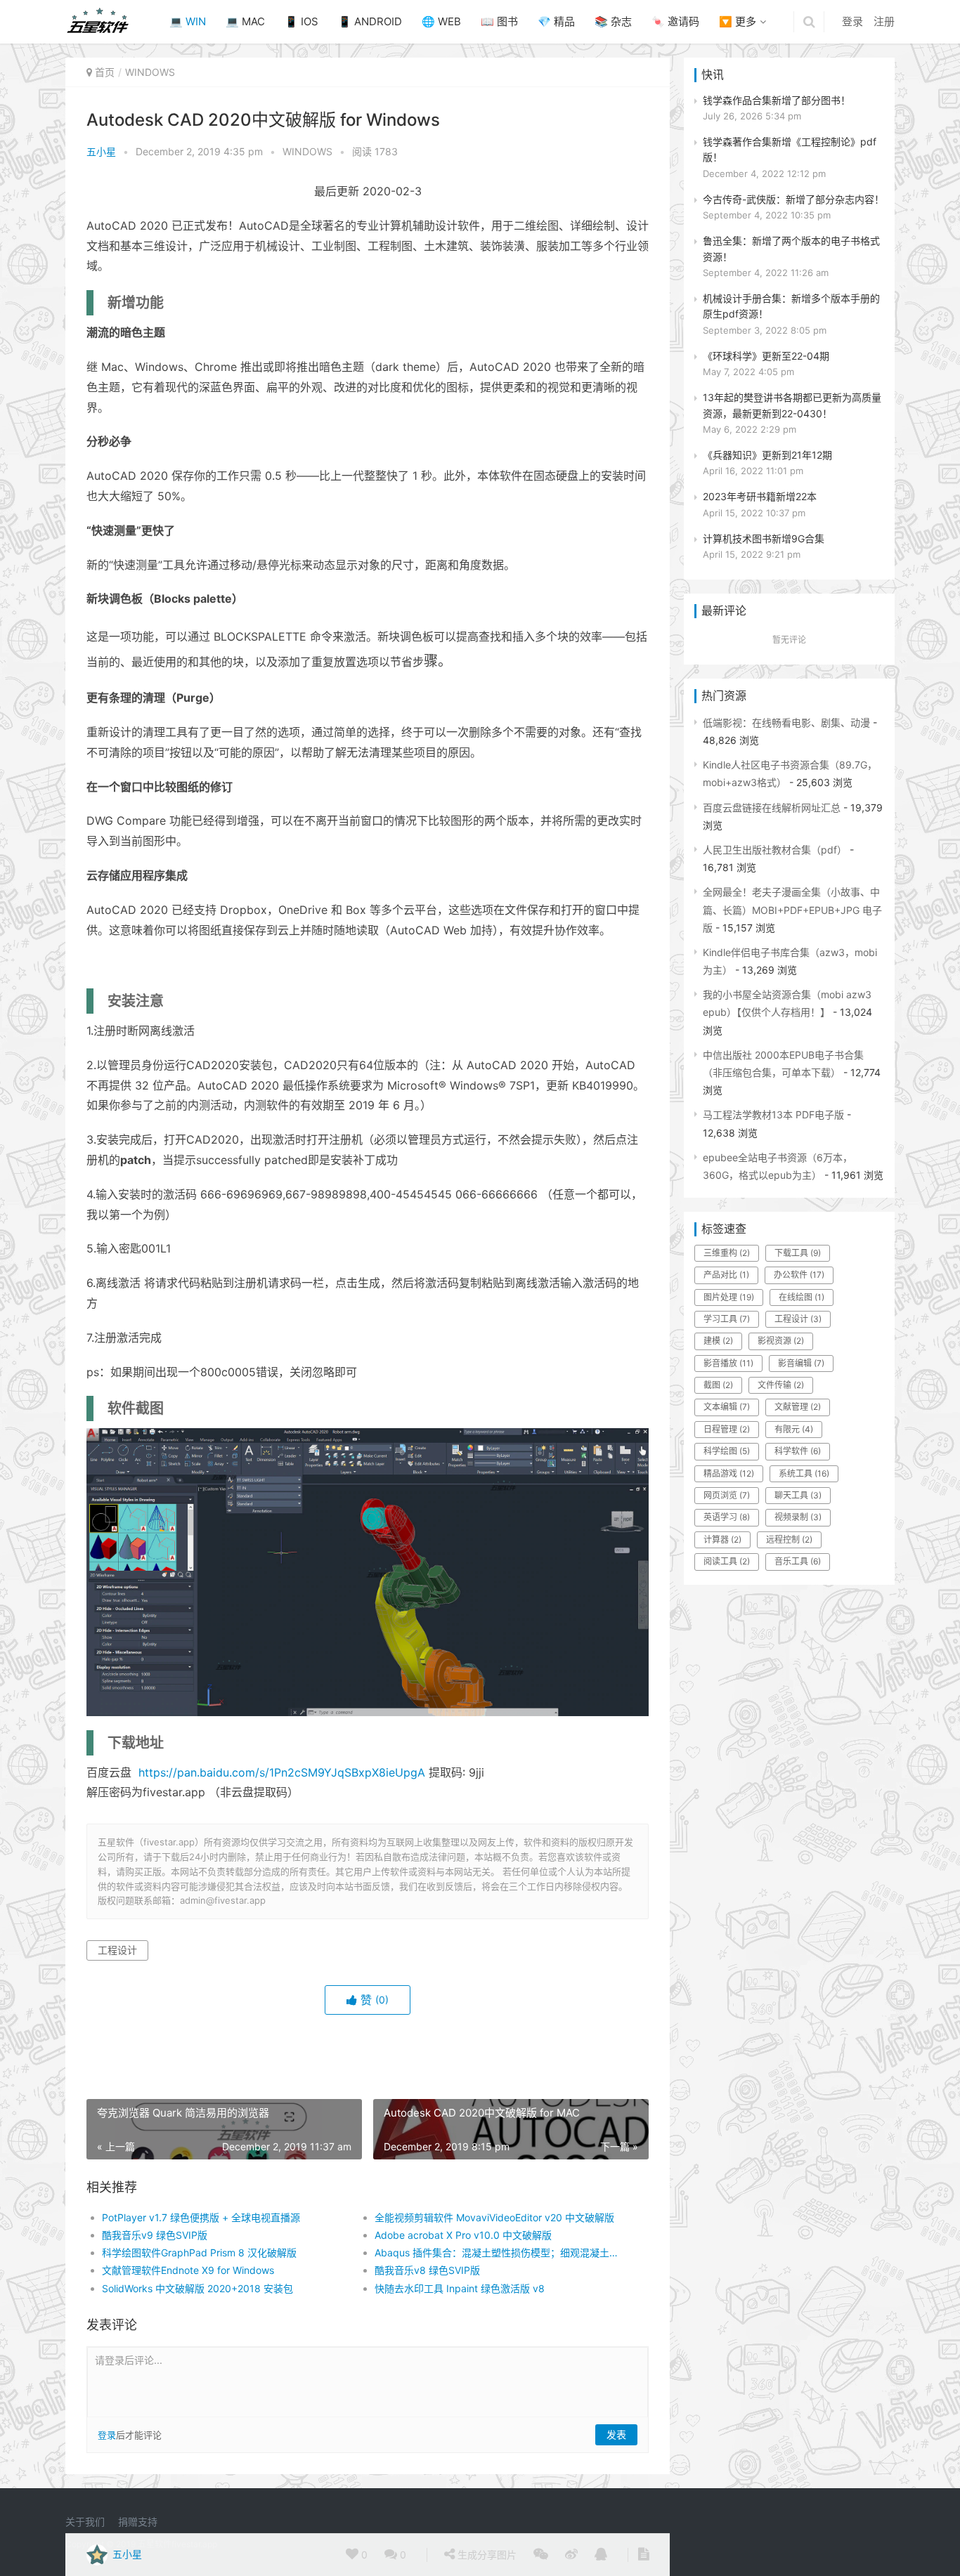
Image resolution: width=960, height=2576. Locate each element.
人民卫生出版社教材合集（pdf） (775, 850)
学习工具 (727, 1319)
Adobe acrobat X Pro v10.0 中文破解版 (463, 2235)
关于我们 (85, 2522)
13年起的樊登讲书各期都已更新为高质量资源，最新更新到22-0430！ (792, 405)
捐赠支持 (138, 2522)
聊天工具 (798, 1495)
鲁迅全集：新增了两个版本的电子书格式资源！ (791, 248)
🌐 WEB (441, 21)
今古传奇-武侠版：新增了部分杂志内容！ (793, 199)
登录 (852, 21)
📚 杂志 (613, 21)
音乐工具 (798, 1561)
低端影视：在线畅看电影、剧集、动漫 (786, 723)
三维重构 (727, 1253)
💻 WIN (188, 21)
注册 (884, 21)
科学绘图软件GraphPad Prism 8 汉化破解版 (199, 2253)
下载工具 (798, 1253)
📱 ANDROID (370, 21)
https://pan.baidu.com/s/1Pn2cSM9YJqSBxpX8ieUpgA (282, 1772)
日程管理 (727, 1429)
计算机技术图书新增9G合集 (764, 538)
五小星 (101, 151)
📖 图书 (499, 21)
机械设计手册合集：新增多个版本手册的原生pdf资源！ (791, 306)
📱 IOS (301, 21)
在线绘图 (802, 1297)
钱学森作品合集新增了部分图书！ (777, 100)
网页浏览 (727, 1495)
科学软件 (798, 1451)
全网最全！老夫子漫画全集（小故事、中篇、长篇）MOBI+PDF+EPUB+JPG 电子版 (792, 909)
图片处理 (729, 1297)
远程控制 (789, 1539)
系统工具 (804, 1473)
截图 (718, 1385)
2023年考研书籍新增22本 (760, 496)
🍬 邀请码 (675, 21)
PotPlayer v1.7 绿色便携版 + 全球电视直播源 (201, 2217)
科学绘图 (727, 1451)
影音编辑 (801, 1363)
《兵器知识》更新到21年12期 (767, 455)
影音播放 (728, 1363)
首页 (105, 72)
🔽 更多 (738, 21)
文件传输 (781, 1385)
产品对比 (726, 1275)
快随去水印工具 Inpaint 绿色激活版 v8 (460, 2288)
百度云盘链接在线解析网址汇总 (772, 808)
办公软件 (799, 1275)
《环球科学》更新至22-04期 (766, 356)
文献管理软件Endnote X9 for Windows (188, 2270)
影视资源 (781, 1341)
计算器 (722, 1539)
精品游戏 (729, 1473)
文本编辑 (727, 1407)
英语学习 (727, 1517)
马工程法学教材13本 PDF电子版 (773, 1114)
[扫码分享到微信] (541, 2555)
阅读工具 (727, 1561)
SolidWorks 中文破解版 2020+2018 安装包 (197, 2288)
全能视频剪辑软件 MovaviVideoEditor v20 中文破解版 (494, 2217)
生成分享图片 (486, 2555)
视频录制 (798, 1517)
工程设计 (117, 1950)
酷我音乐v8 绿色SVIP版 (427, 2270)
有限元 (794, 1429)
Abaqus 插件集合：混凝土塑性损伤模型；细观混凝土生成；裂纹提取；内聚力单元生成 (497, 2253)
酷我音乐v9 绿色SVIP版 (155, 2235)
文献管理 (798, 1407)
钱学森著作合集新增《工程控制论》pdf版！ (790, 149)
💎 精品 (556, 21)
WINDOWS (150, 72)
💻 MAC (245, 21)
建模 (718, 1341)
